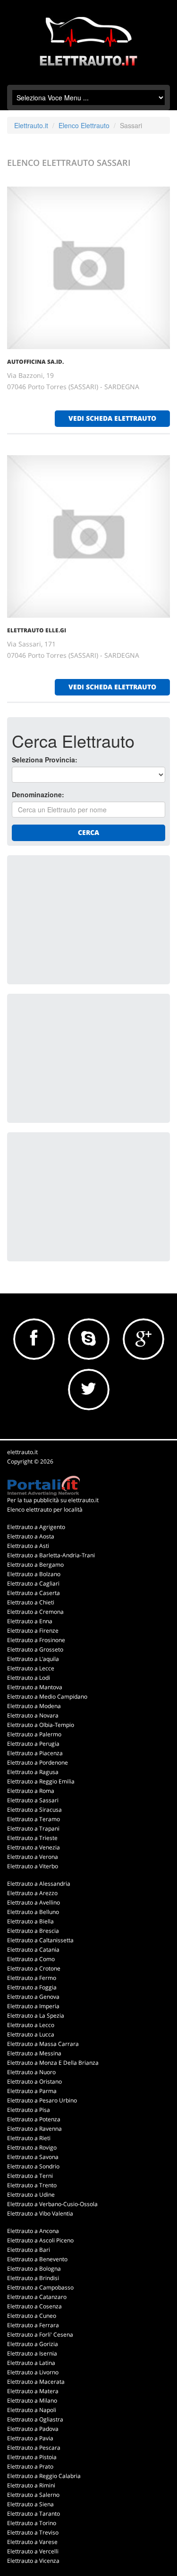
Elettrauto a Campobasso (40, 2287)
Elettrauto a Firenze (33, 1631)
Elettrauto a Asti (28, 1546)
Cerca (88, 832)
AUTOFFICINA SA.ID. (35, 362)
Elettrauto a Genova (33, 1997)
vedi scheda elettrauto (112, 418)
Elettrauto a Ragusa (33, 1772)
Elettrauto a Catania (33, 1950)
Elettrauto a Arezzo (32, 1893)
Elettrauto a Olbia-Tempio (41, 1725)
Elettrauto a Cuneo (32, 2316)
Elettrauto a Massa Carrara (43, 2044)
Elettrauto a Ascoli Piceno (40, 2240)
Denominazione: (38, 794)
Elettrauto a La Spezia (36, 2016)
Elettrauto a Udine (31, 2195)
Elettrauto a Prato (30, 2466)
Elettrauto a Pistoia (32, 2457)
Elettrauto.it (31, 125)
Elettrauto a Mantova (35, 1687)
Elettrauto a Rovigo (32, 2147)
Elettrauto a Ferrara (33, 2325)
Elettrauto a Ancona (33, 2231)
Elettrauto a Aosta (31, 1536)
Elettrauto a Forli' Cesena (40, 2335)
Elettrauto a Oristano (34, 2081)
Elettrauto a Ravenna (34, 2129)
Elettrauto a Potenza (34, 2119)
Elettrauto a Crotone (34, 1968)
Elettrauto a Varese (32, 2542)
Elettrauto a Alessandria (39, 1884)
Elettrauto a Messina (34, 2053)
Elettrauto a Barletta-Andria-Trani (51, 1555)
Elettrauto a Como (31, 1959)
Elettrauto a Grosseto (35, 1649)
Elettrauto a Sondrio (33, 2166)
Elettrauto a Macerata (36, 2382)
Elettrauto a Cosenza (34, 2306)
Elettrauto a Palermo (34, 1734)
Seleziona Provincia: (45, 760)
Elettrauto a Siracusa (34, 1810)
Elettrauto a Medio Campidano (47, 1697)
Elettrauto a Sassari (33, 1800)
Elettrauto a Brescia (33, 1931)
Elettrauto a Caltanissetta (40, 1940)
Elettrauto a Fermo (32, 1978)
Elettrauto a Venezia (34, 1847)
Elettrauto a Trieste (32, 1838)
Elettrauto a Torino (32, 2523)
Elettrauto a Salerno (33, 2495)
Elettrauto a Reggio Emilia (41, 1781)
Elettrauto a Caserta (34, 1593)
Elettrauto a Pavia (30, 2438)
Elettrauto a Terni (30, 2176)
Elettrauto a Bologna (34, 2269)
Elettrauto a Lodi (29, 1678)
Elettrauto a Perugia (33, 1744)
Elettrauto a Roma (31, 1791)
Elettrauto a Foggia (32, 1987)
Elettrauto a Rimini (31, 2485)
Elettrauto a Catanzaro (37, 2297)
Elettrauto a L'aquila (33, 1659)
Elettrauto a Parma (32, 2091)
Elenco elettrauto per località (45, 1509)
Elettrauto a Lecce (31, 1668)
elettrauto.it (22, 1452)
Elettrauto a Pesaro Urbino (42, 2100)
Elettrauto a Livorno (33, 2372)
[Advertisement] (83, 919)
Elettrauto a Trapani (33, 1828)
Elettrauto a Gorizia (33, 2344)
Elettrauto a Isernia (32, 2353)
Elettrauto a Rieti (29, 2138)
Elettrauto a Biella (30, 1921)
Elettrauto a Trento (32, 2185)
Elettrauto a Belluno (33, 1912)
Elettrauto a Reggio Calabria (44, 2476)
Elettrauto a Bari (29, 2250)
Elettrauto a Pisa (29, 2110)
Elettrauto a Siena (30, 2504)
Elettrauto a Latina (31, 2363)
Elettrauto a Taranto (34, 2514)
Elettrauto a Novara (33, 1715)
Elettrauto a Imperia (33, 2006)
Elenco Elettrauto (84, 125)
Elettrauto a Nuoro (31, 2072)
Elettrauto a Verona (33, 1857)
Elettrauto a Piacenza (35, 1753)
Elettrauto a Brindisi (33, 2278)
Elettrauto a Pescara (34, 2448)
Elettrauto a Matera (33, 2391)
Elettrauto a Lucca (31, 2034)
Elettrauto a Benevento (37, 2259)
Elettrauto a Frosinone (36, 1640)
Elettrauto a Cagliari (33, 1583)
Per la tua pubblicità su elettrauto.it (53, 1500)
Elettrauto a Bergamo (35, 1565)
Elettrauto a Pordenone (38, 1762)
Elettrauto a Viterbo (33, 1866)
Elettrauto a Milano (32, 2400)
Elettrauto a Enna (30, 1621)
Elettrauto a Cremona (35, 1612)
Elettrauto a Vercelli (33, 2551)
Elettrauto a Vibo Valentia (40, 2213)
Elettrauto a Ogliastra (35, 2419)
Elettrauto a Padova (33, 2429)
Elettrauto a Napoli (32, 2410)
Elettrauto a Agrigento (36, 1527)
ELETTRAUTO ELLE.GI (37, 630)
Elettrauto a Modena (34, 1706)
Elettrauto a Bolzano (34, 1574)
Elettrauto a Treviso (33, 2532)
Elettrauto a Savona (33, 2157)
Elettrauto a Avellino (34, 1902)
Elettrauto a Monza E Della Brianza (53, 2063)
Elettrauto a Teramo (34, 1819)
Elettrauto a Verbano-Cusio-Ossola (52, 2204)
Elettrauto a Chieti (31, 1602)
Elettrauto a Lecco (31, 2025)
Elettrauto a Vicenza (33, 2561)
